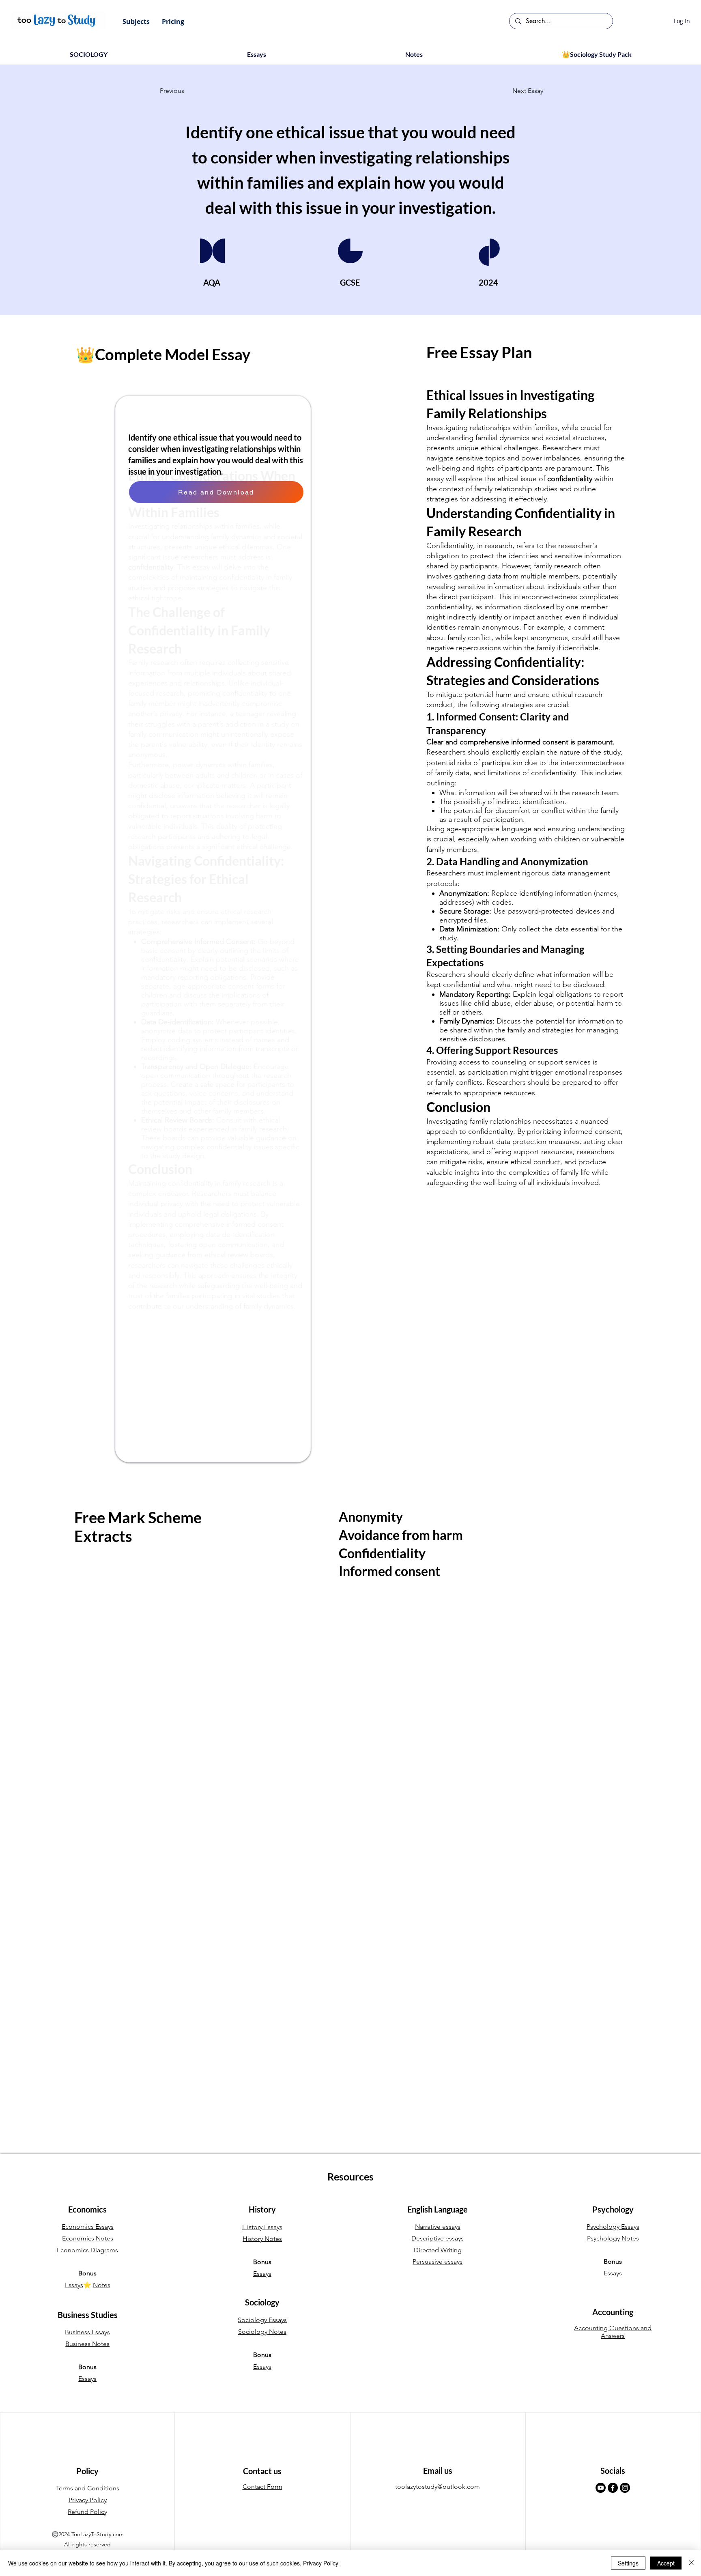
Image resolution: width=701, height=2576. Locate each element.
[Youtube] (601, 2488)
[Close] (691, 2563)
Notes (102, 2285)
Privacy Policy (321, 2563)
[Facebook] (613, 2488)
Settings (628, 2563)
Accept (666, 2563)
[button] (136, 22)
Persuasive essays (438, 2261)
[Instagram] (625, 2488)
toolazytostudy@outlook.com (438, 2487)
